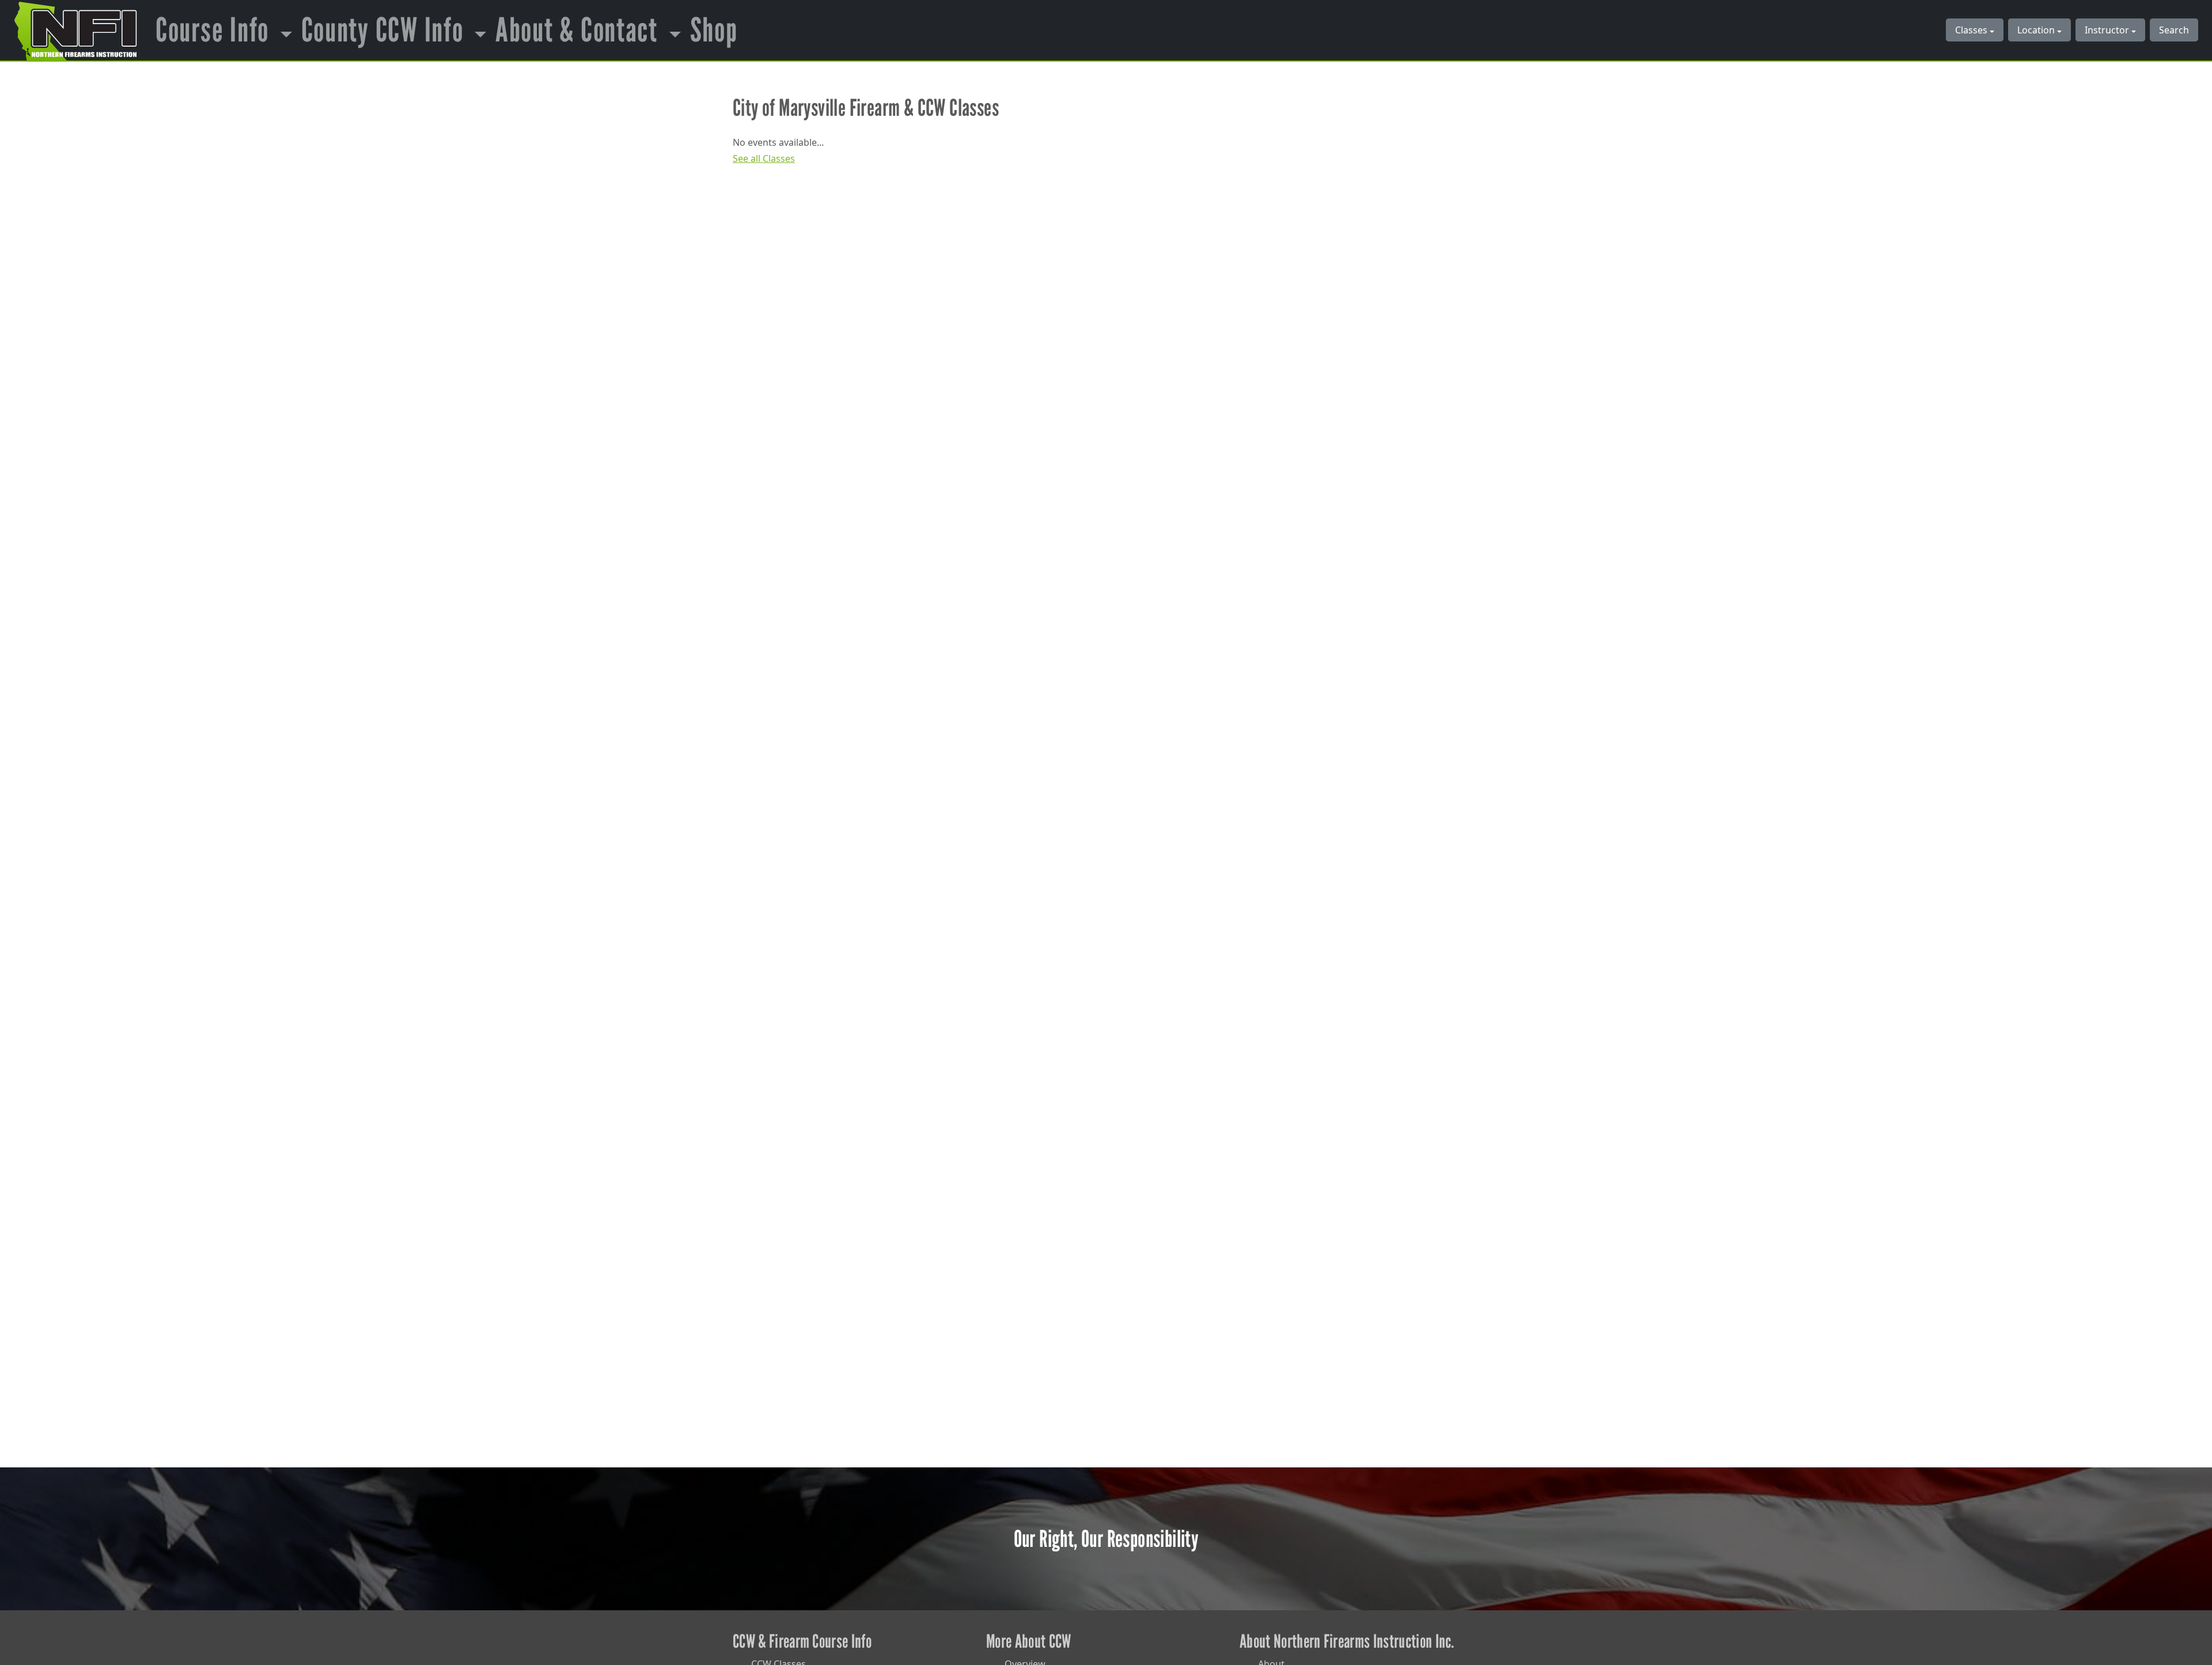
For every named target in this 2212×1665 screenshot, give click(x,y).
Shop (714, 30)
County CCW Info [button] (386, 30)
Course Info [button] (215, 30)
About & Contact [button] (580, 30)
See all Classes (764, 158)
